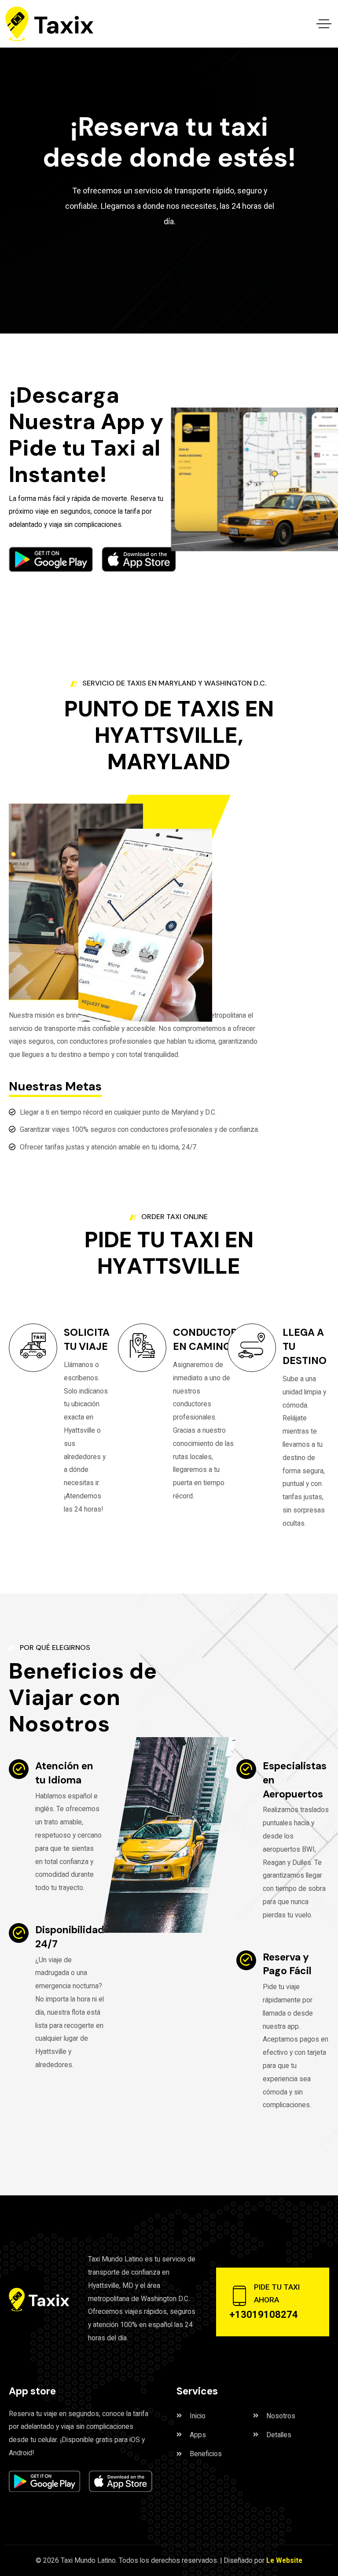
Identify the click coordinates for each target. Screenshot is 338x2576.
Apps (198, 2435)
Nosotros (281, 2416)
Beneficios (206, 2454)
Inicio (198, 2416)
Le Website (284, 2560)
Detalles (279, 2435)
